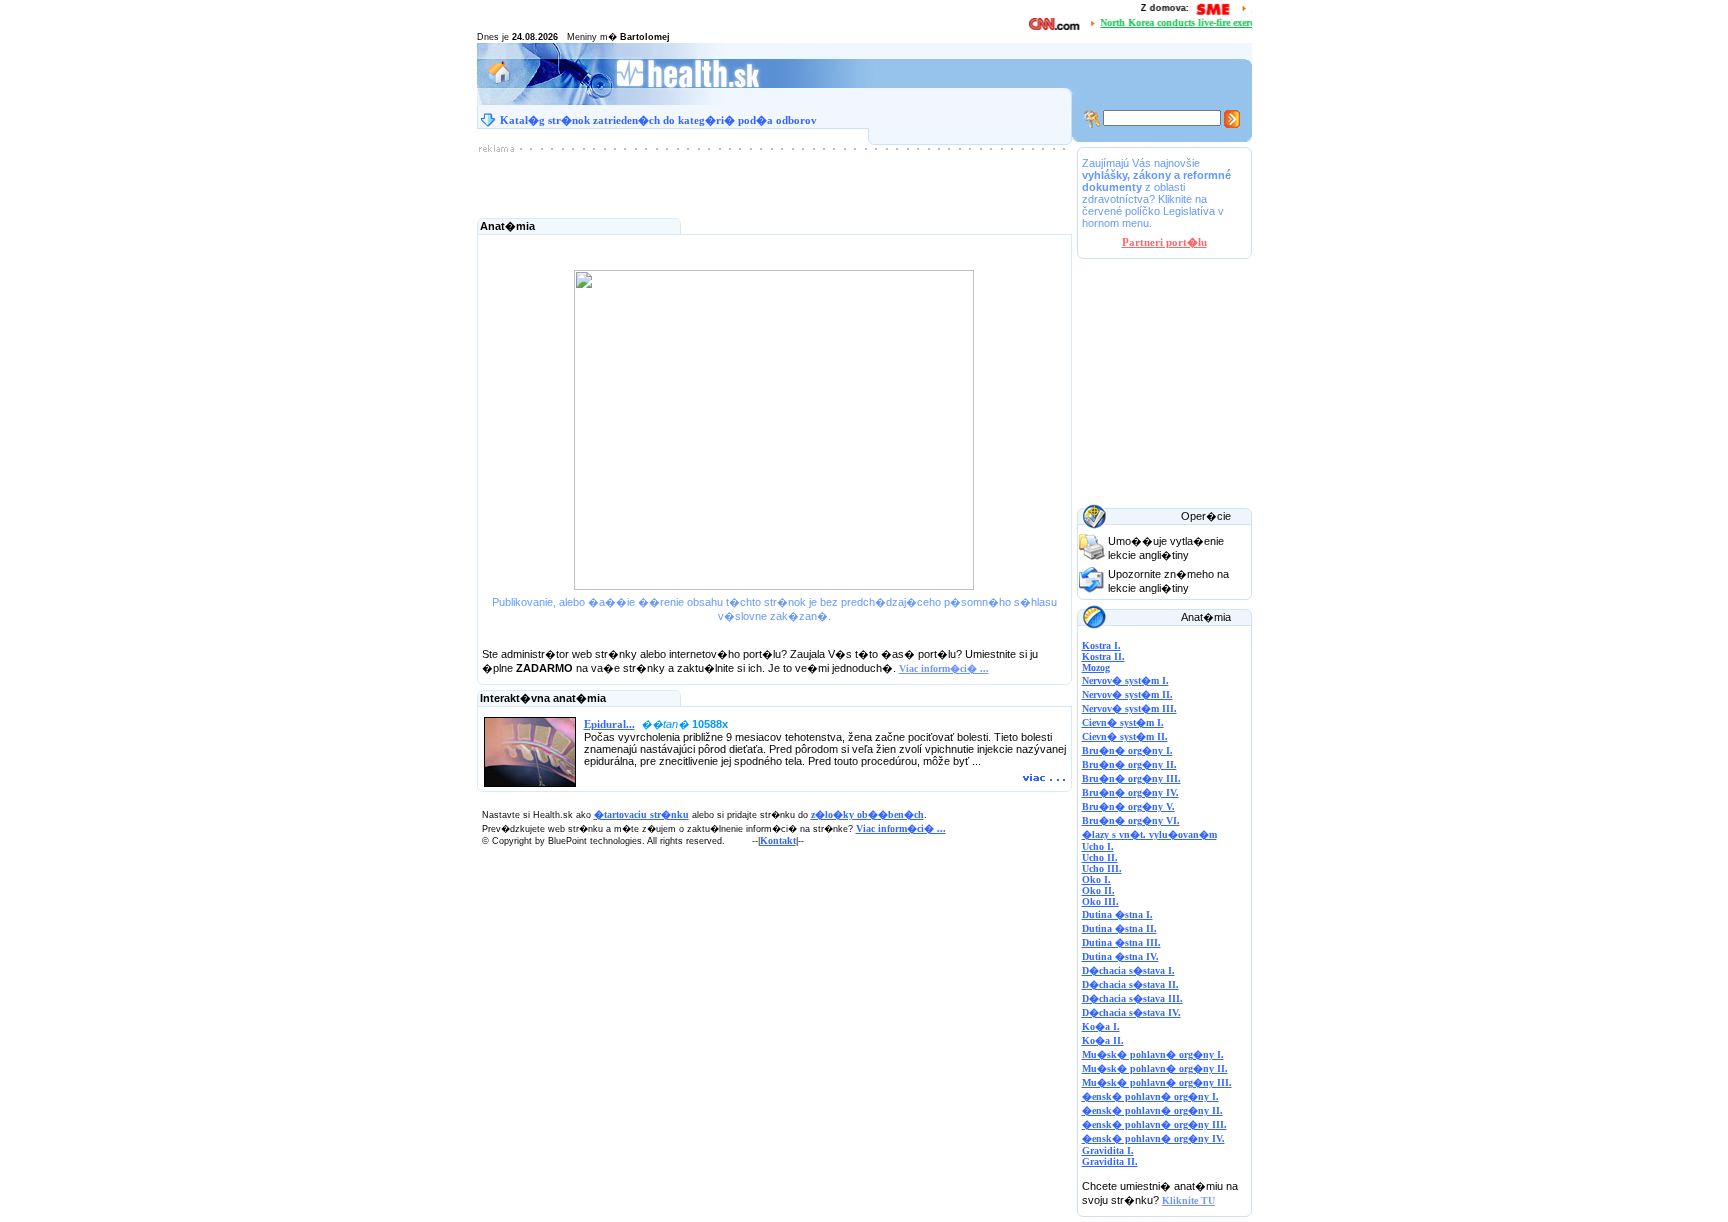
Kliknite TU (1188, 1200)
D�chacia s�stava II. (1130, 984)
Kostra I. (1101, 645)
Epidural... (609, 724)
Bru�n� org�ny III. (1131, 778)
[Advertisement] (774, 183)
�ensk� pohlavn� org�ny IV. (1153, 1138)
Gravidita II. (1110, 1161)
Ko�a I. (1101, 1026)
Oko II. (1098, 890)
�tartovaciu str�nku (641, 814)
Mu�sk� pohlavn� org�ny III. (1157, 1082)
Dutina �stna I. (1117, 914)
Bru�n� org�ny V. (1128, 806)
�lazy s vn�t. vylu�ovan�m (1149, 834)
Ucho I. (1098, 846)
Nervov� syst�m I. (1125, 680)
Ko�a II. (1103, 1040)
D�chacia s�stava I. (1128, 970)
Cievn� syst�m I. (1123, 722)
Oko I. (1096, 879)
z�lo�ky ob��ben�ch (867, 814)
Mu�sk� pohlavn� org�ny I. (1153, 1054)
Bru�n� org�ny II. (1129, 764)
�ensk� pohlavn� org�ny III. (1154, 1124)
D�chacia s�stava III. (1132, 998)
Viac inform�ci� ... (944, 668)
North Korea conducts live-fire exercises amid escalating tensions (1231, 22)
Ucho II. (1100, 857)
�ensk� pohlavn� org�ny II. (1152, 1110)
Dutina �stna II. (1119, 928)
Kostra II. (1103, 656)
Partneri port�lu (1164, 242)
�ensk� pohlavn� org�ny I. (1150, 1096)
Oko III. (1100, 901)
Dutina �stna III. (1121, 942)
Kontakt (778, 840)
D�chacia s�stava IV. (1131, 1012)
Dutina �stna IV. (1120, 956)
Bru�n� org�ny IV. (1130, 792)
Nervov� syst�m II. (1127, 694)
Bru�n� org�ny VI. (1131, 820)
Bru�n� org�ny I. (1127, 750)
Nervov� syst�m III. (1129, 708)
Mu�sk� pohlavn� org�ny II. (1155, 1068)
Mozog (1096, 667)
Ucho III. (1102, 868)
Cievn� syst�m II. (1125, 736)
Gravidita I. (1108, 1150)
